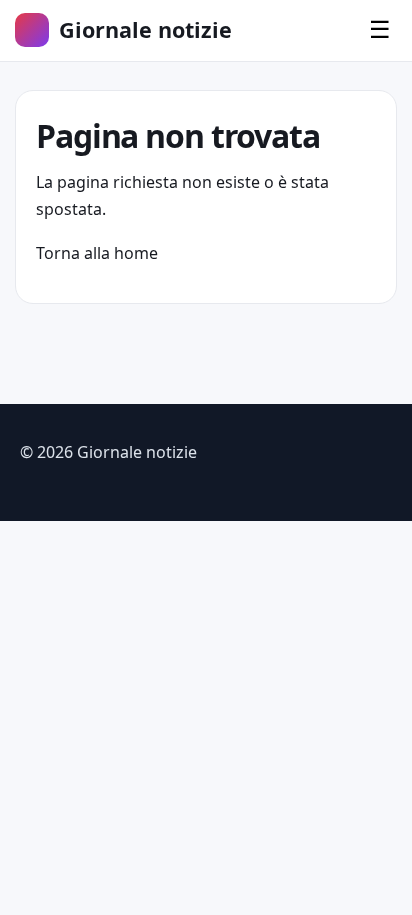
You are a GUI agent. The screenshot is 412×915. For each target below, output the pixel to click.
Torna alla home (97, 253)
